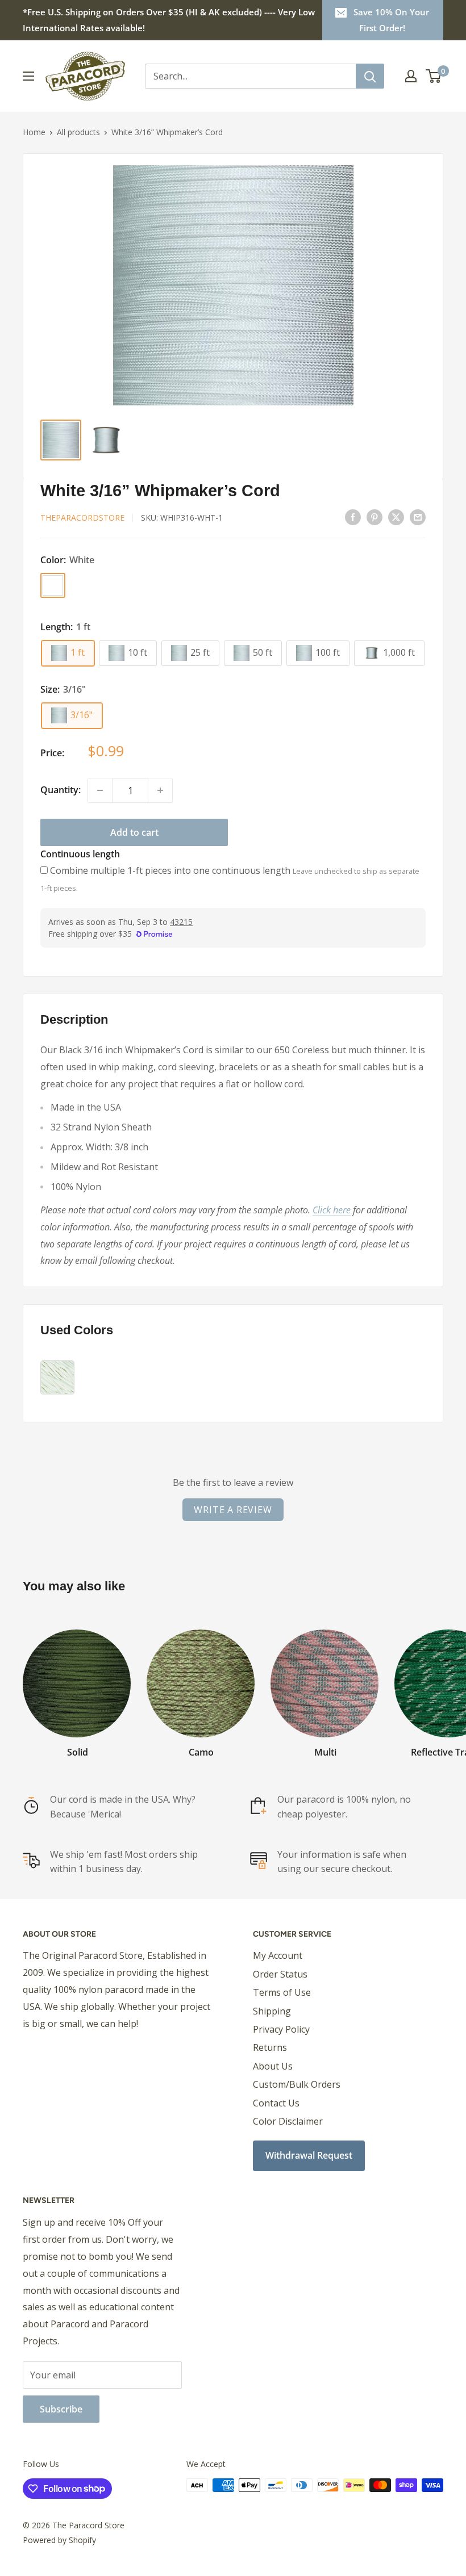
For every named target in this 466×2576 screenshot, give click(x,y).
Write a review (233, 1510)
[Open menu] (28, 76)
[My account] (411, 76)
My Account (278, 1955)
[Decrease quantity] (100, 790)
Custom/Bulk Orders (297, 2084)
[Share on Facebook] (353, 517)
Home (34, 132)
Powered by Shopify (59, 2540)
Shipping (272, 2011)
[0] (434, 76)
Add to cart (134, 832)
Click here (332, 1210)
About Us (273, 2066)
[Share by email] (418, 517)
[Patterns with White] (57, 1377)
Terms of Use (282, 1992)
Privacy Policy (281, 2029)
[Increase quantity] (160, 790)
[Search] (370, 76)
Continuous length (80, 854)
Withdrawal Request (309, 2155)
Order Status (280, 1974)
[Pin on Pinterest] (375, 517)
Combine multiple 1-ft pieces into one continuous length (170, 870)
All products (78, 132)
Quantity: (61, 790)
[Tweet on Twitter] (396, 517)
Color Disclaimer (288, 2121)
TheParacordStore (82, 518)
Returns (270, 2047)
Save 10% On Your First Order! (391, 20)
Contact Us (276, 2103)
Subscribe (61, 2409)
